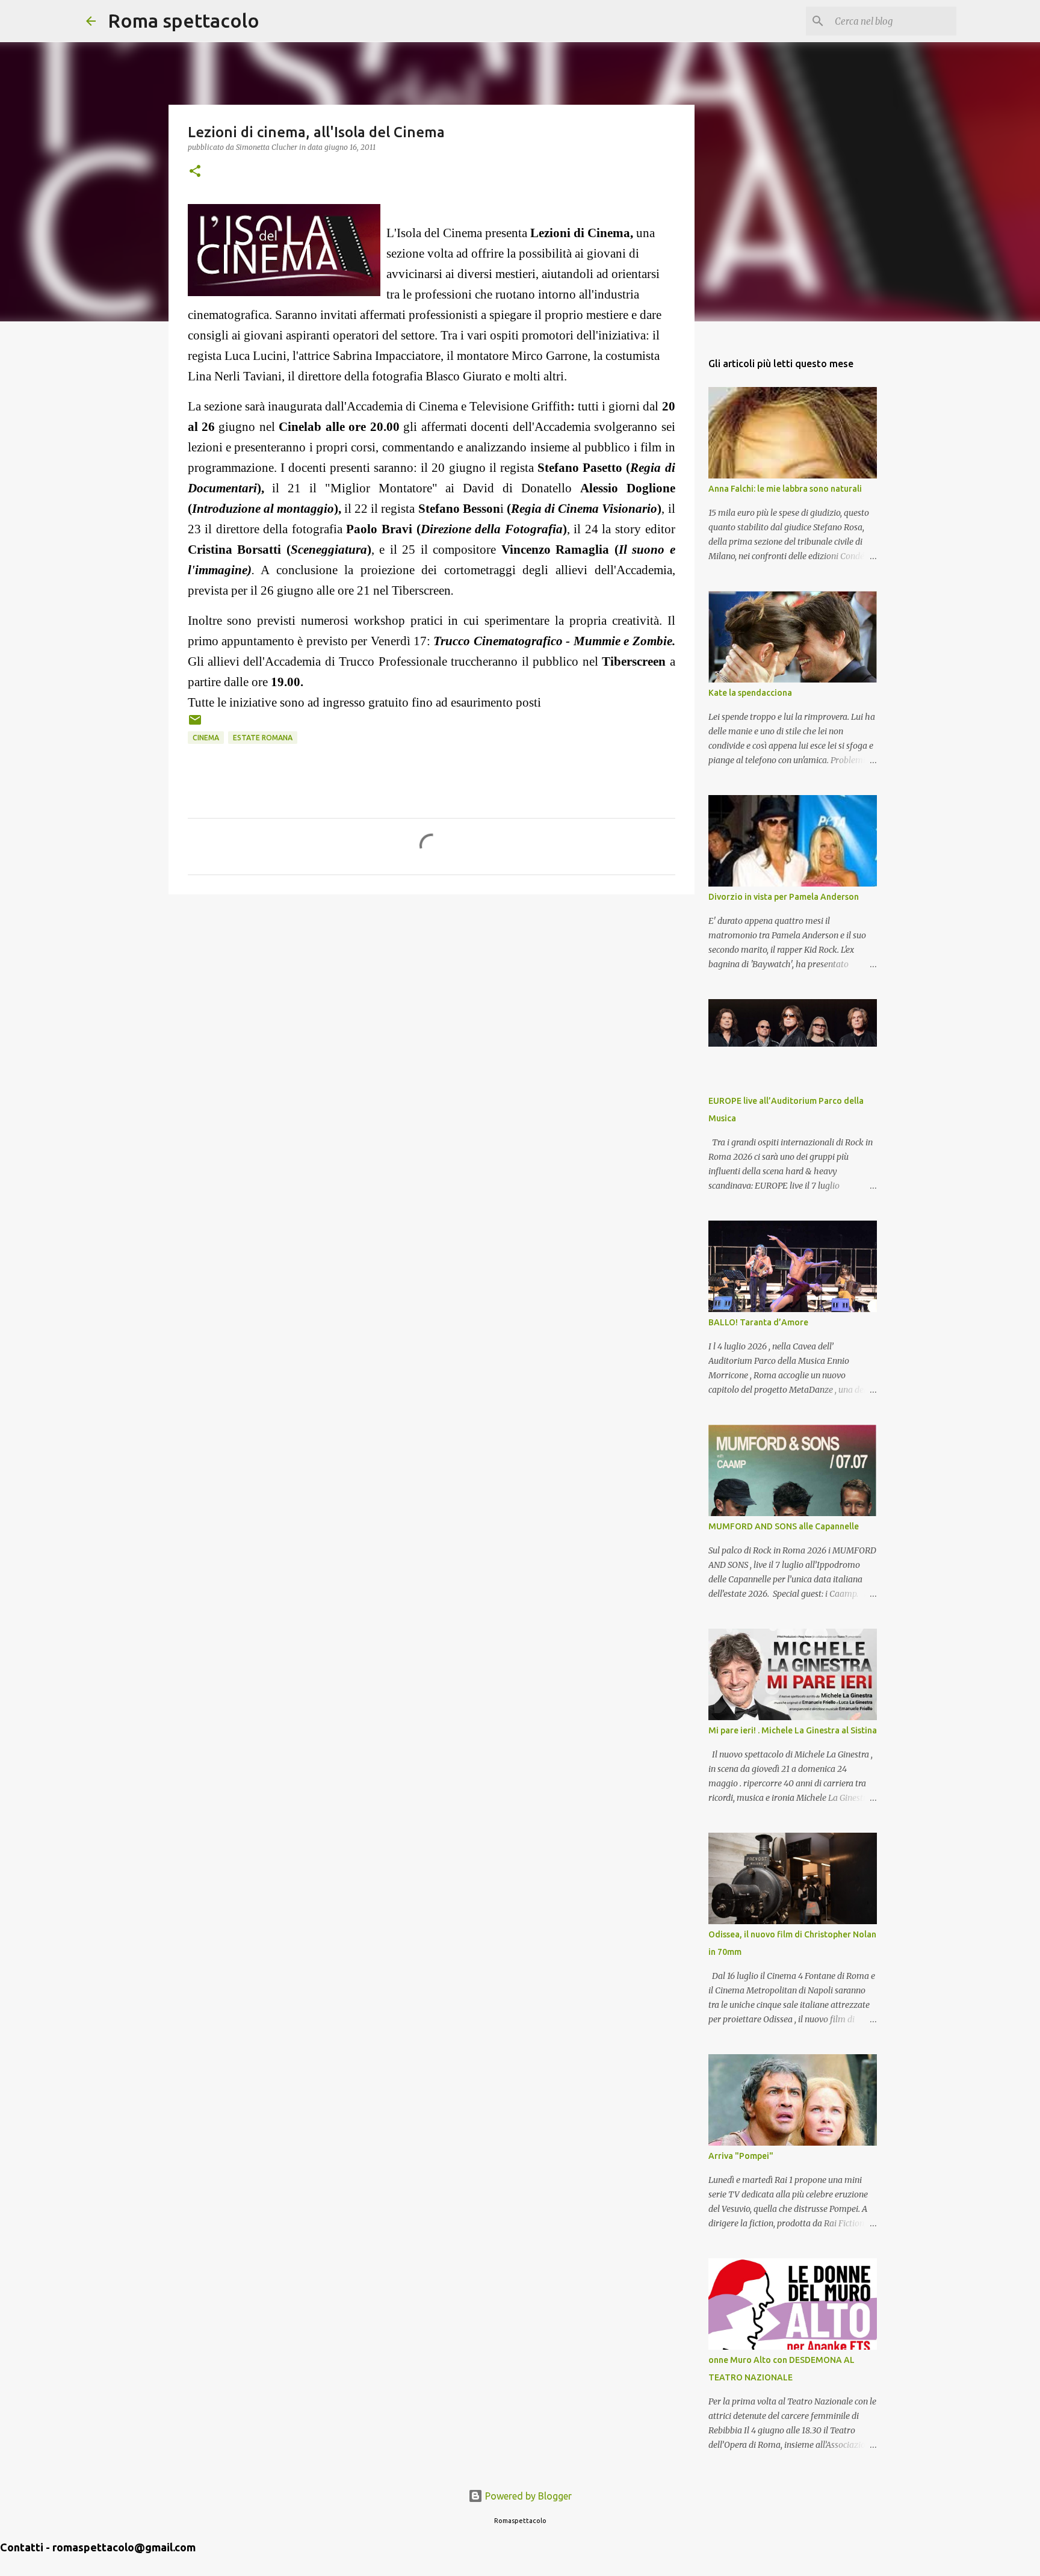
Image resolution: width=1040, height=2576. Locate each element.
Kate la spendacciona (750, 693)
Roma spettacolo (184, 20)
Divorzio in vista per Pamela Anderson (784, 897)
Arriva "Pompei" (741, 2156)
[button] (195, 172)
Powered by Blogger (527, 2496)
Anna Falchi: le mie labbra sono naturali (785, 489)
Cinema (206, 738)
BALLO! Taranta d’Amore (758, 1322)
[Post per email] (195, 724)
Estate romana (263, 738)
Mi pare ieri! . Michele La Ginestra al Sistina (793, 1730)
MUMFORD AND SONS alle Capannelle (784, 1526)
